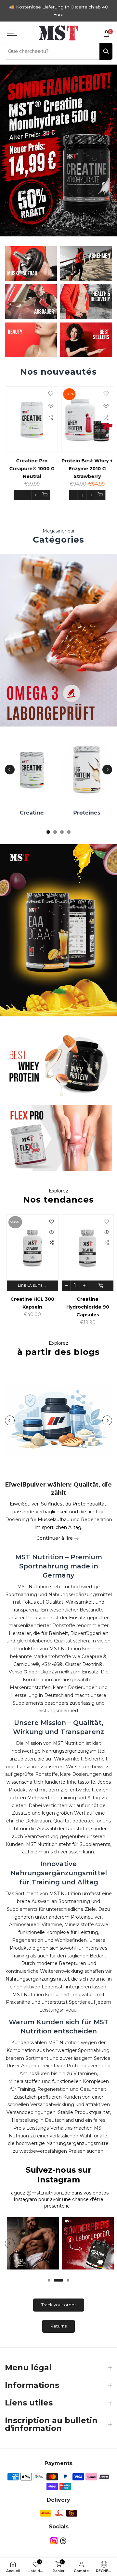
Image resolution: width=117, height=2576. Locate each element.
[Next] (107, 770)
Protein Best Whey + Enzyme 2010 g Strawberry (86, 469)
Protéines (86, 813)
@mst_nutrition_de (48, 2193)
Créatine (31, 813)
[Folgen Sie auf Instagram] (54, 2541)
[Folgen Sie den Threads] (63, 2541)
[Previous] (10, 770)
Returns (58, 2326)
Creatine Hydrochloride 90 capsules (86, 1307)
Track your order (59, 2305)
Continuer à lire (55, 1538)
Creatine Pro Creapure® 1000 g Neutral (31, 469)
